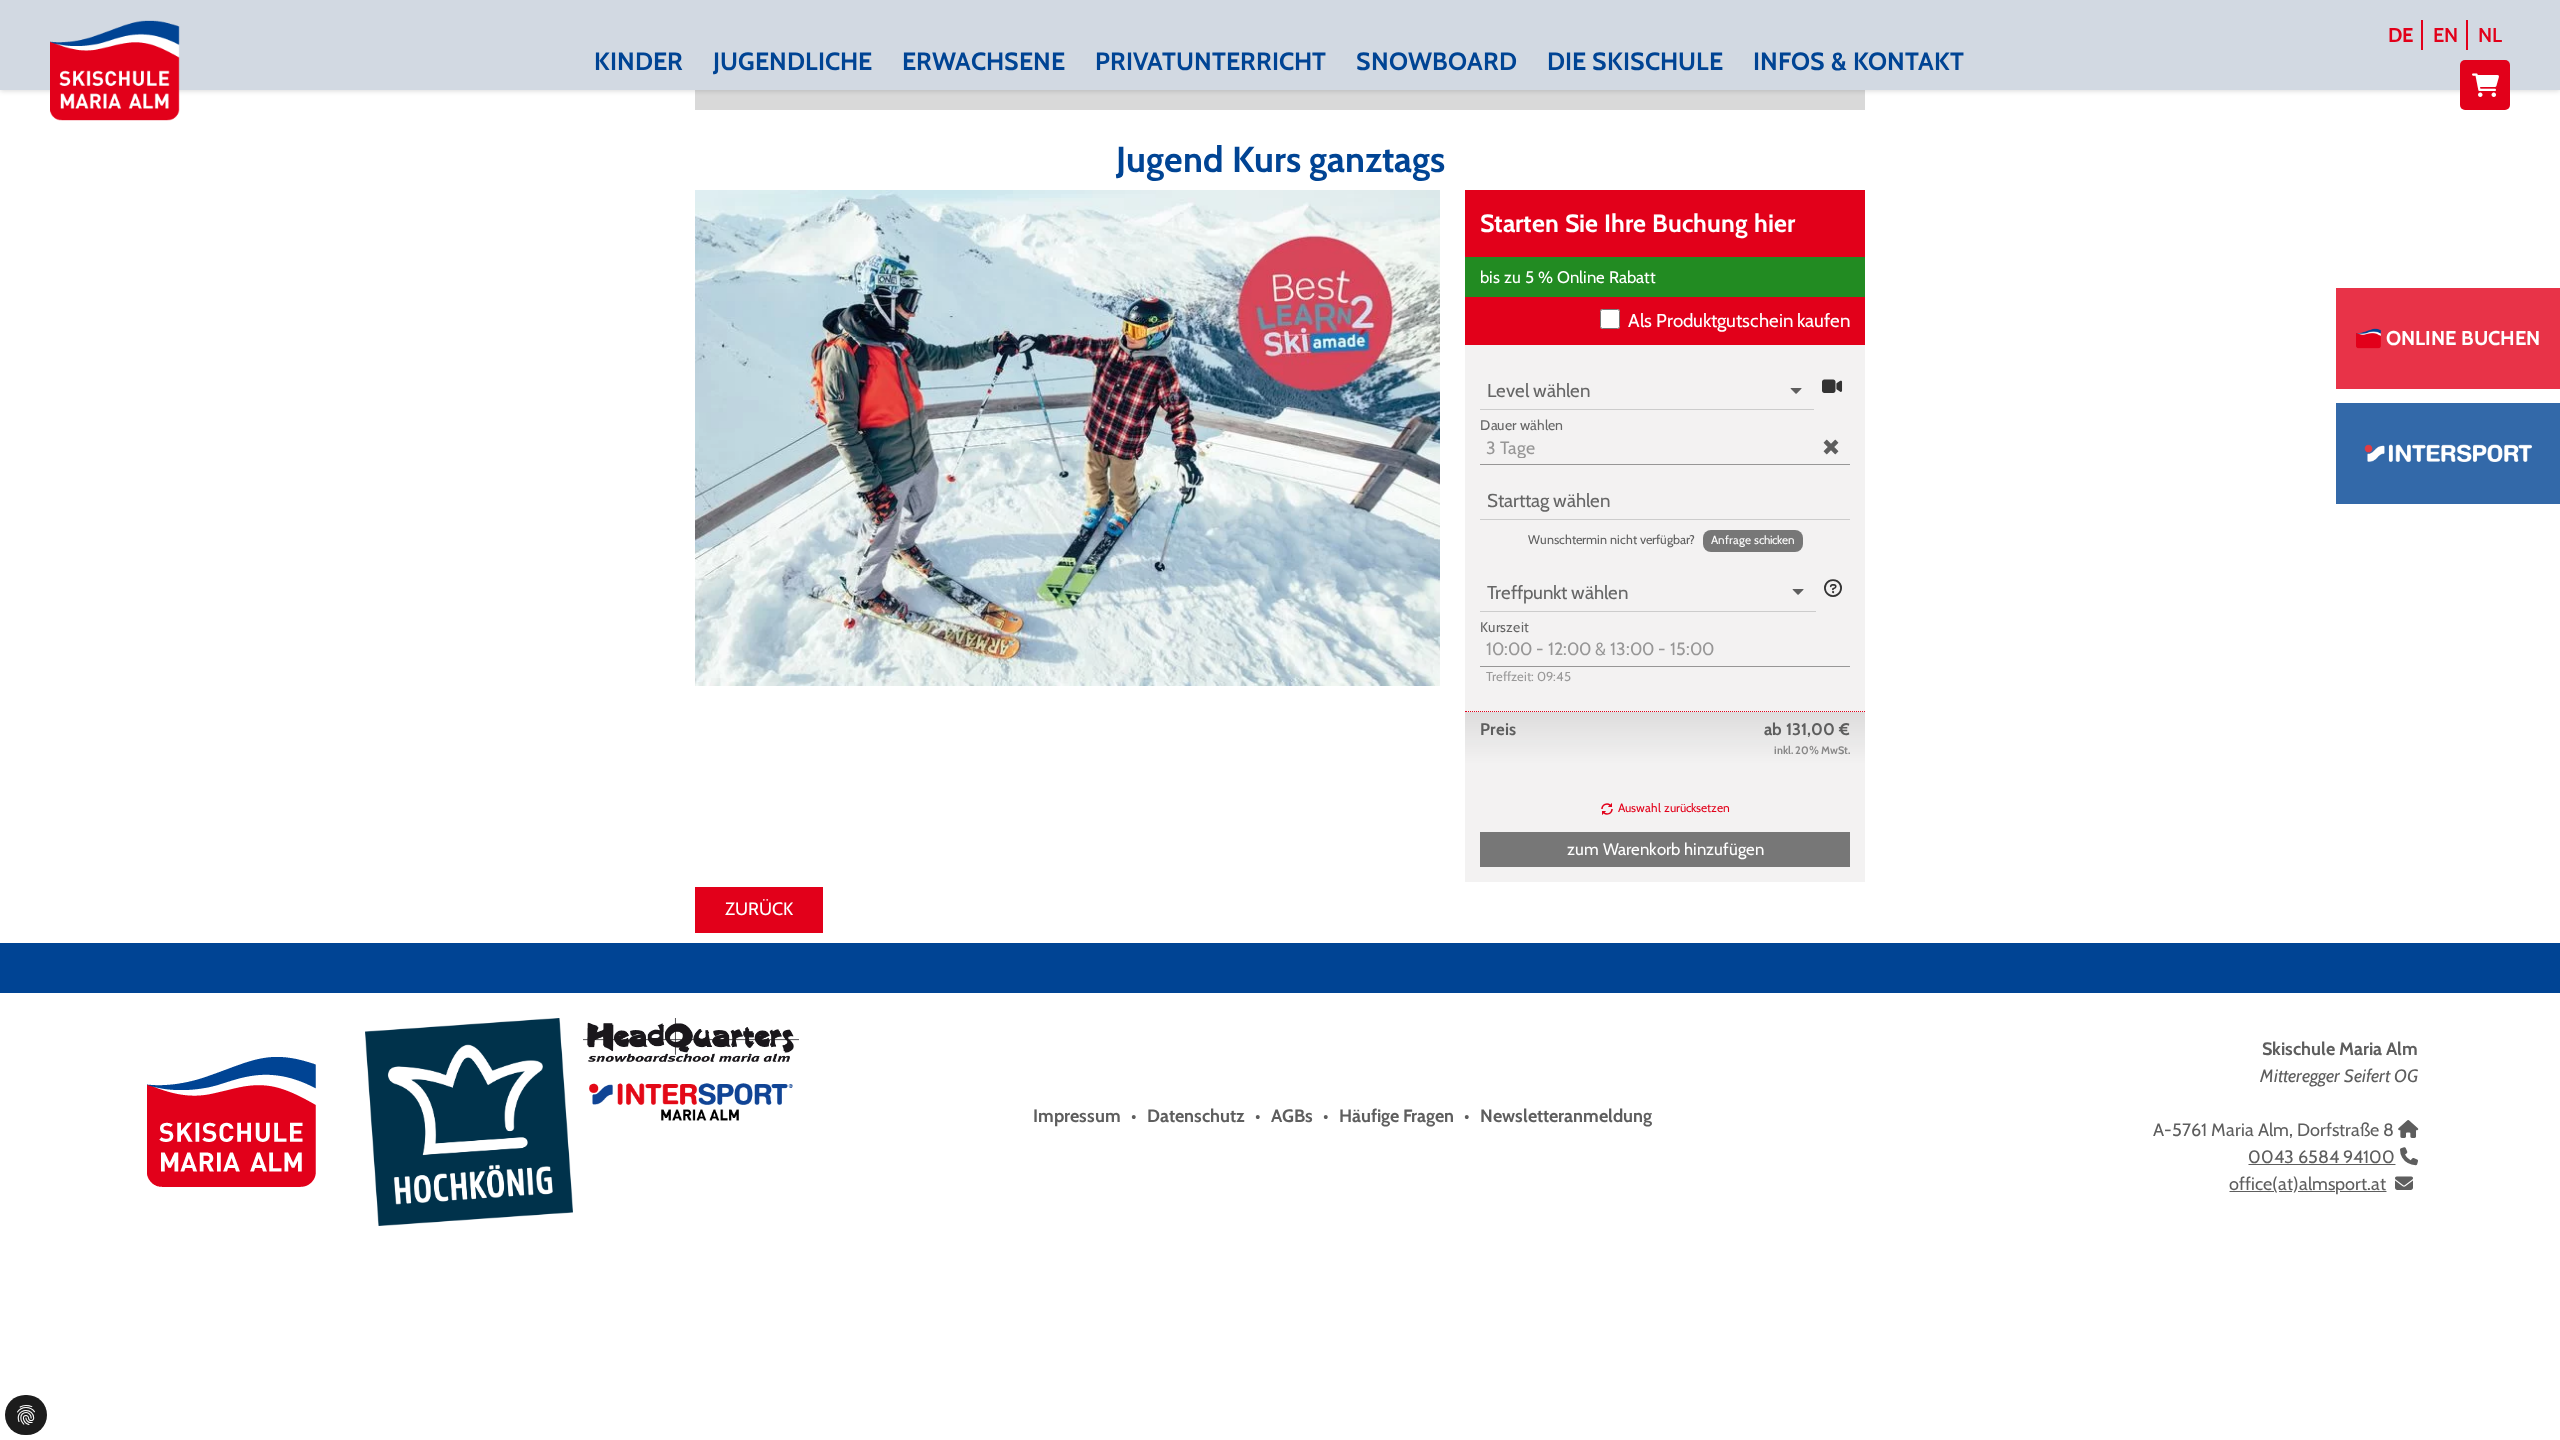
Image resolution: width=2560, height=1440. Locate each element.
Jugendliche (792, 61)
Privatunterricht (1210, 61)
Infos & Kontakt (1858, 61)
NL (2490, 35)
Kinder (638, 61)
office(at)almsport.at (2307, 1184)
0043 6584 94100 (2321, 1157)
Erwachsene (983, 61)
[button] (1832, 387)
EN (2445, 35)
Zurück (759, 909)
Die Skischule (1635, 61)
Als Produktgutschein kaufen (1739, 320)
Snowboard (1436, 61)
